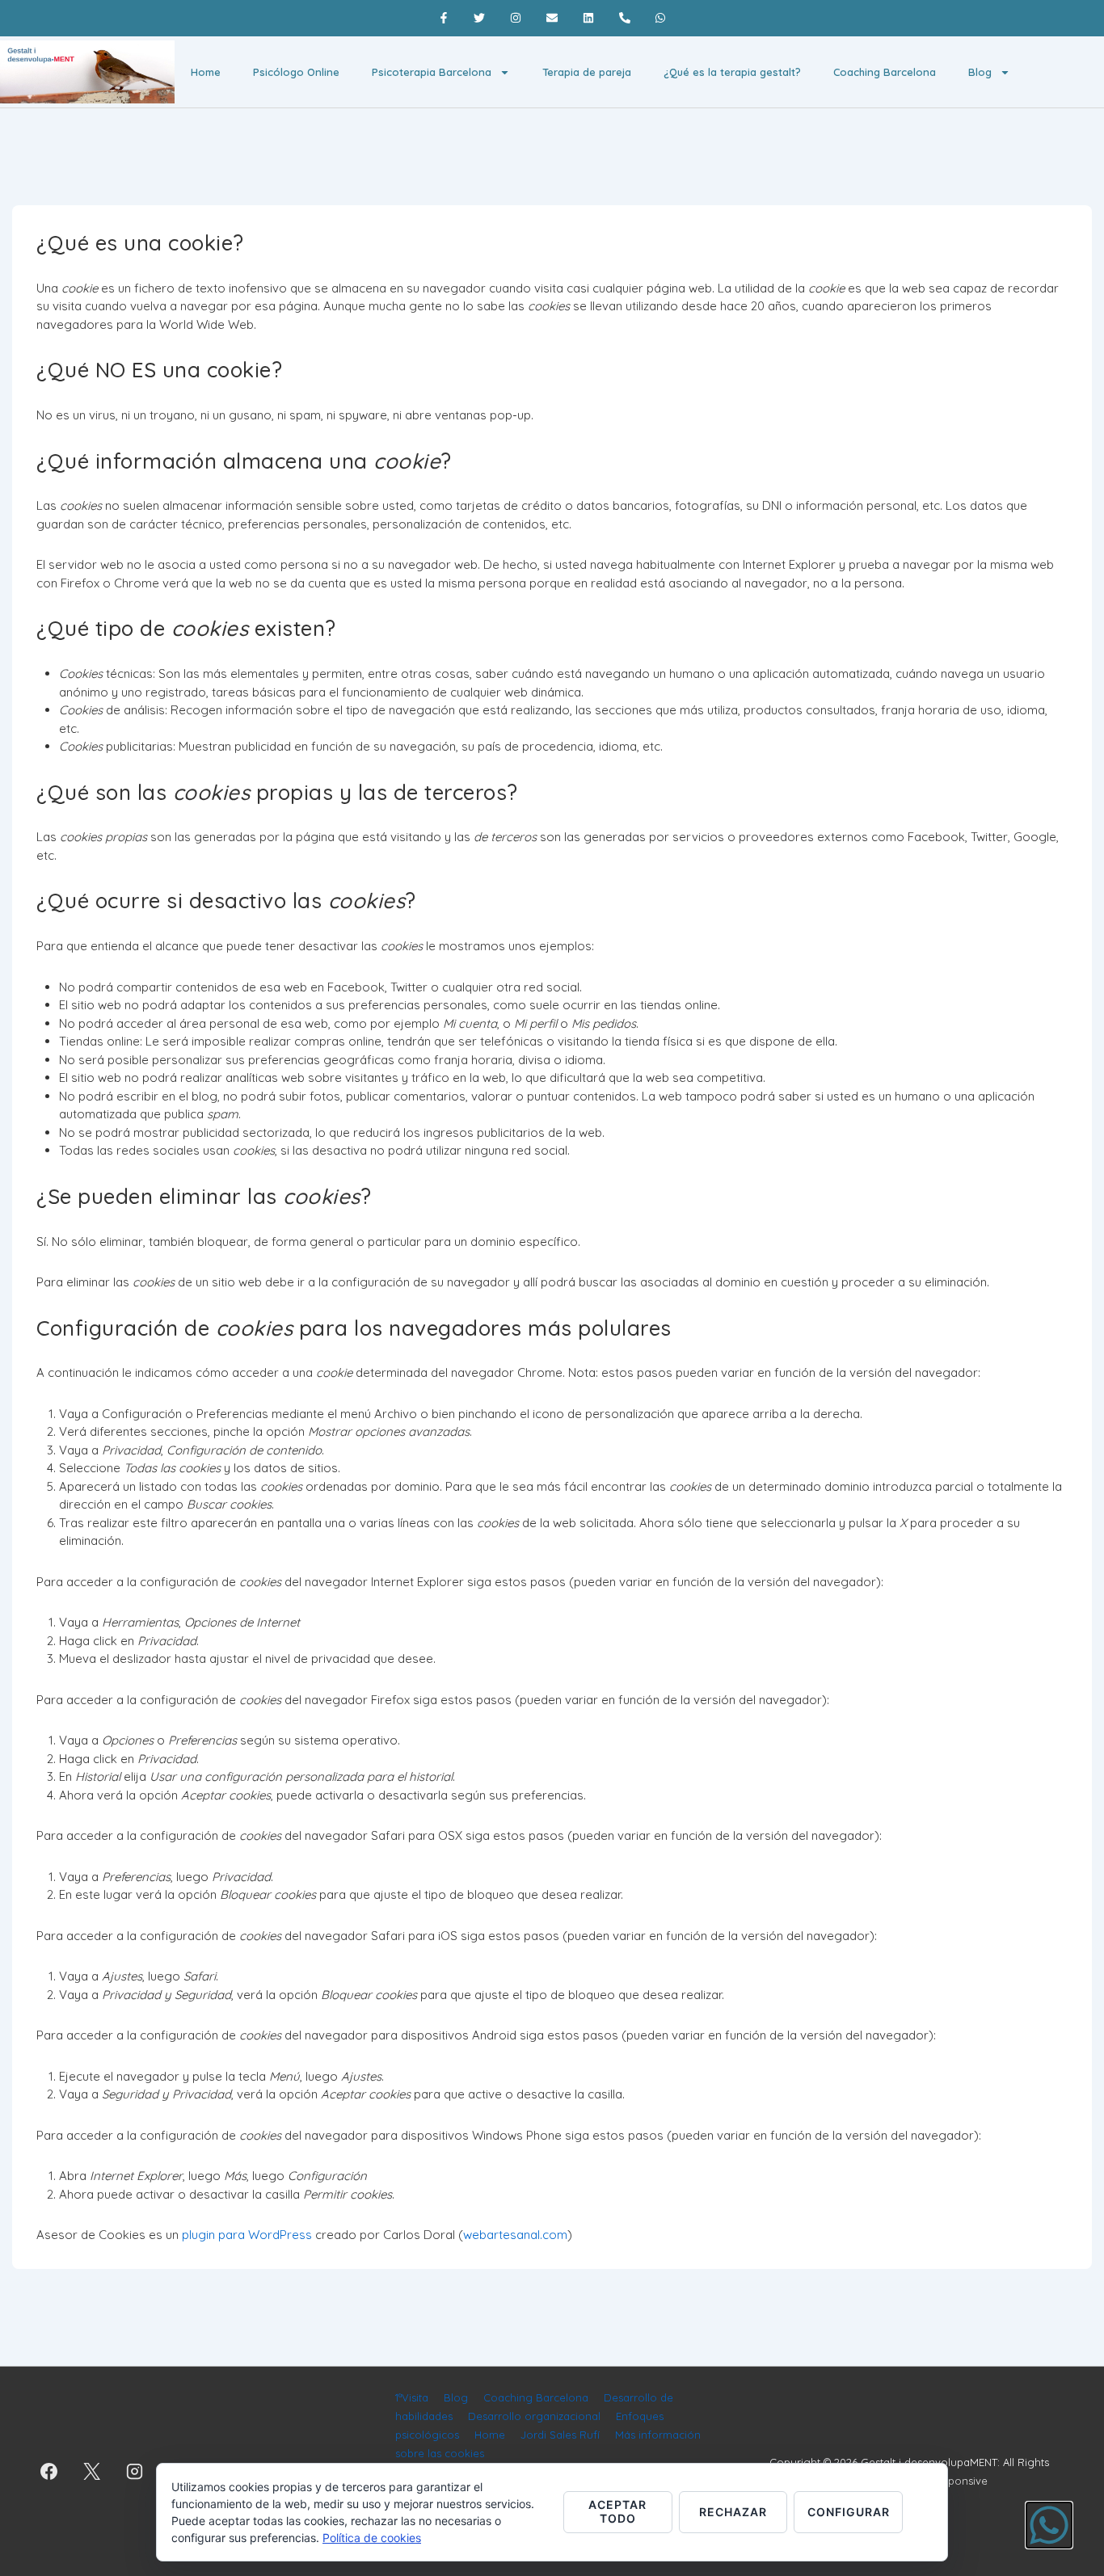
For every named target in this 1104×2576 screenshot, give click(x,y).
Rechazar (733, 2512)
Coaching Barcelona (885, 72)
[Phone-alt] (624, 18)
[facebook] (49, 2472)
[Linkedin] (588, 18)
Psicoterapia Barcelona (432, 72)
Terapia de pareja (587, 72)
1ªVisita (412, 2397)
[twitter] (92, 2472)
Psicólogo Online (296, 72)
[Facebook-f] (443, 18)
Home (206, 72)
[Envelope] (552, 18)
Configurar (849, 2512)
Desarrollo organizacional (534, 2416)
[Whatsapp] (661, 18)
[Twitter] (480, 18)
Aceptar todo (617, 2511)
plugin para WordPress (247, 2235)
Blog (980, 72)
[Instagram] (516, 18)
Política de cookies (372, 2538)
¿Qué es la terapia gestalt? (732, 72)
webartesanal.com (515, 2235)
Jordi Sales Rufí (560, 2435)
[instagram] (135, 2472)
